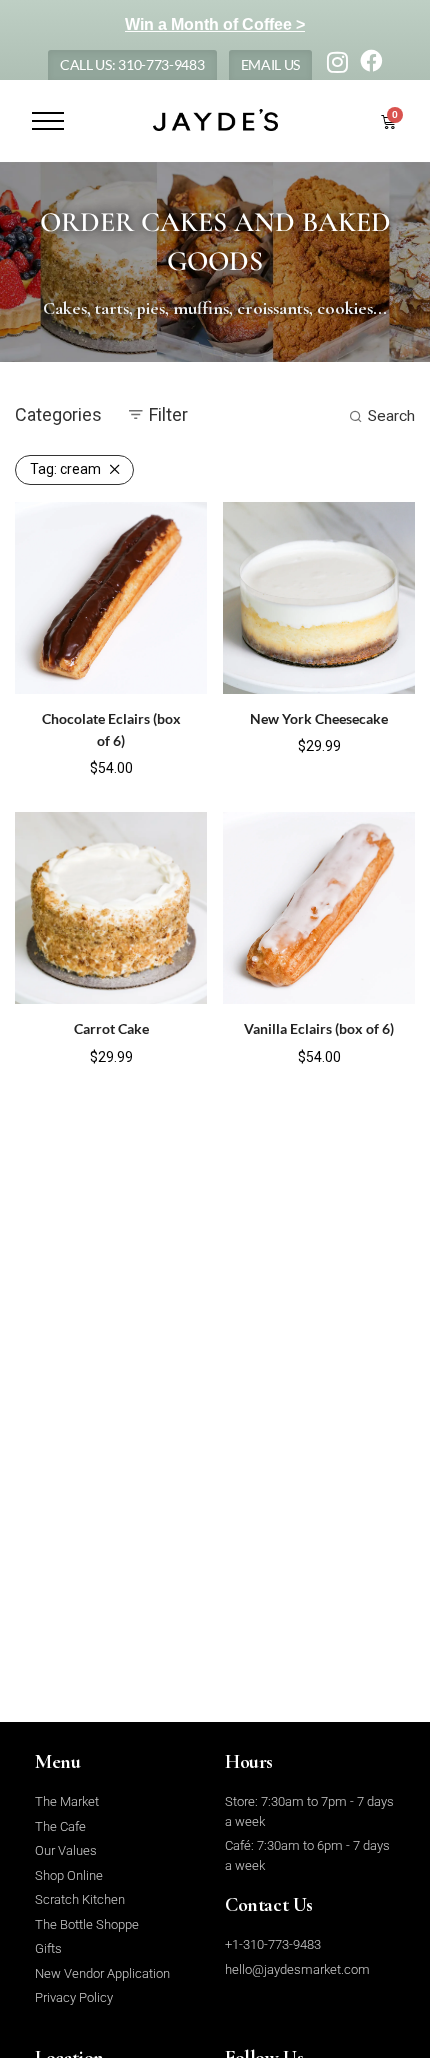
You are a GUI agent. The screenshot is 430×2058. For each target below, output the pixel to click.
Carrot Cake (111, 1028)
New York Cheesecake (319, 718)
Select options (70, 766)
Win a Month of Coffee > (215, 24)
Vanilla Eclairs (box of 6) (319, 1028)
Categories (58, 414)
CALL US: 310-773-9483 (132, 64)
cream (65, 469)
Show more (161, 766)
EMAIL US (271, 64)
